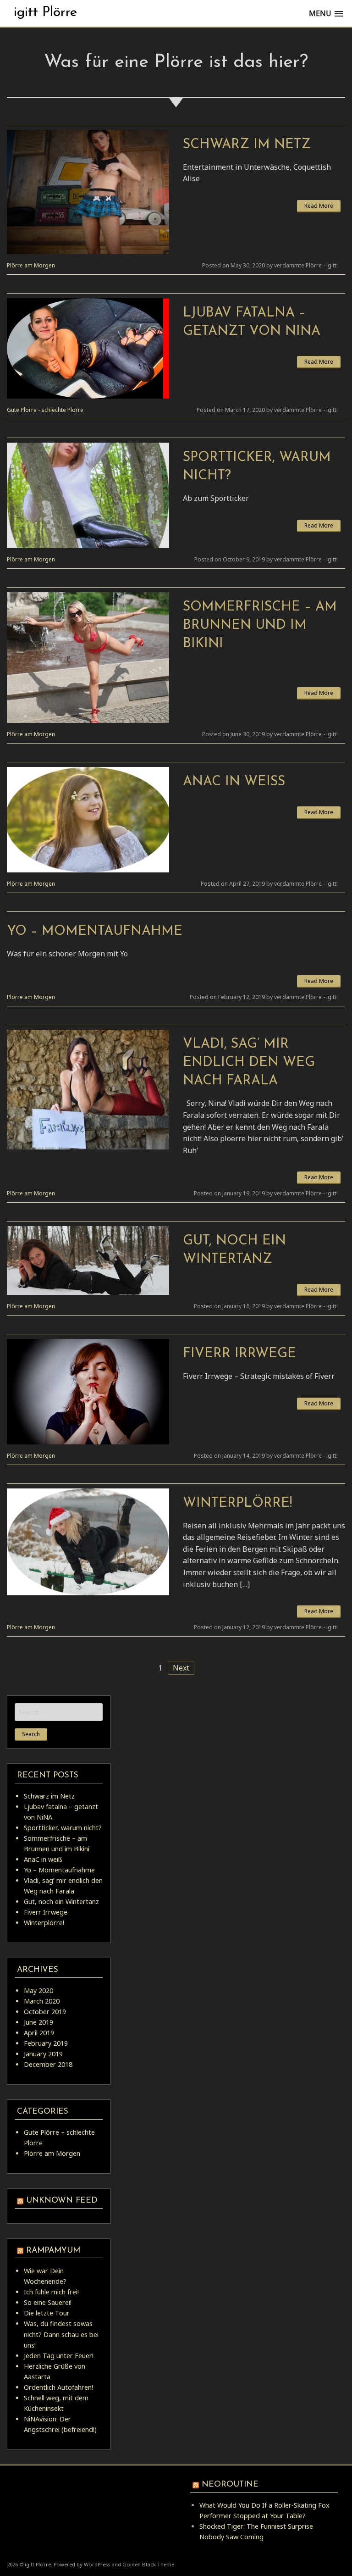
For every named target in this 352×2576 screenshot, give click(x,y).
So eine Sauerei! (48, 2302)
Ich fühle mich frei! (51, 2292)
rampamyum (53, 2251)
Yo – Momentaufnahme (95, 931)
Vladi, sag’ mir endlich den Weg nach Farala (249, 1063)
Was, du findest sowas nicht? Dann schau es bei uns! (61, 2334)
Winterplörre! (237, 1503)
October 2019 (45, 2012)
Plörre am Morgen (31, 265)
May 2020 (38, 1990)
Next (181, 1668)
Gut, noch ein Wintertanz (61, 1901)
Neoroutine (230, 2484)
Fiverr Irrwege (239, 1354)
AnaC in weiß (234, 782)
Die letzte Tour (47, 2313)
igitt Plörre (45, 13)
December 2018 (48, 2064)
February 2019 (46, 2043)
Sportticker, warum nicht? (63, 1828)
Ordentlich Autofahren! (58, 2387)
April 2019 (39, 2033)
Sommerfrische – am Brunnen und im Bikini (260, 625)
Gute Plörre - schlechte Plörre (45, 410)
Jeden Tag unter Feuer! (59, 2356)
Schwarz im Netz (247, 145)
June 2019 (38, 2022)
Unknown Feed (62, 2201)
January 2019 (43, 2054)
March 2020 (42, 2001)
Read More (319, 206)
